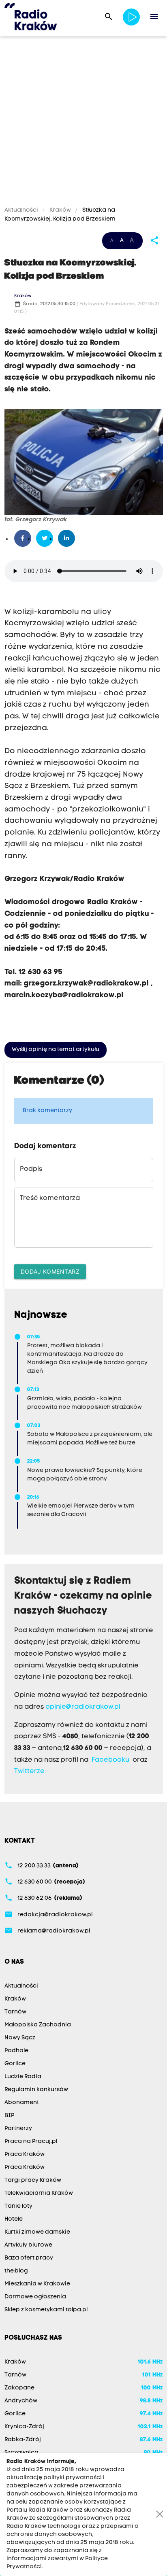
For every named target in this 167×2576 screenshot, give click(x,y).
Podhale (16, 2051)
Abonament (22, 2103)
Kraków (60, 210)
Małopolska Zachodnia (38, 2025)
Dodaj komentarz (50, 1271)
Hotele (14, 2219)
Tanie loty (18, 2206)
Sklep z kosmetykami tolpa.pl (46, 2310)
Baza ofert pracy (29, 2258)
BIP (9, 2116)
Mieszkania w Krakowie (37, 2284)
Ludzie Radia (23, 2077)
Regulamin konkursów (36, 2090)
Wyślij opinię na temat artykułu (56, 1050)
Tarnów (15, 2012)
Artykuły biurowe (28, 2245)
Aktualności (22, 210)
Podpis (31, 1169)
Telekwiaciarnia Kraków (39, 2193)
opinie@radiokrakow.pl (83, 1707)
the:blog (16, 2271)
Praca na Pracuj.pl (31, 2142)
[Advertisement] (83, 123)
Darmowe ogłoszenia (35, 2297)
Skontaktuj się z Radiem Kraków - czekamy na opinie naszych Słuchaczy (83, 1596)
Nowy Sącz (20, 2038)
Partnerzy (18, 2129)
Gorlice (15, 2064)
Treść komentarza (50, 1198)
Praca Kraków (25, 2154)
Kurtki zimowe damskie (37, 2232)
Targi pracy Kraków (33, 2180)
